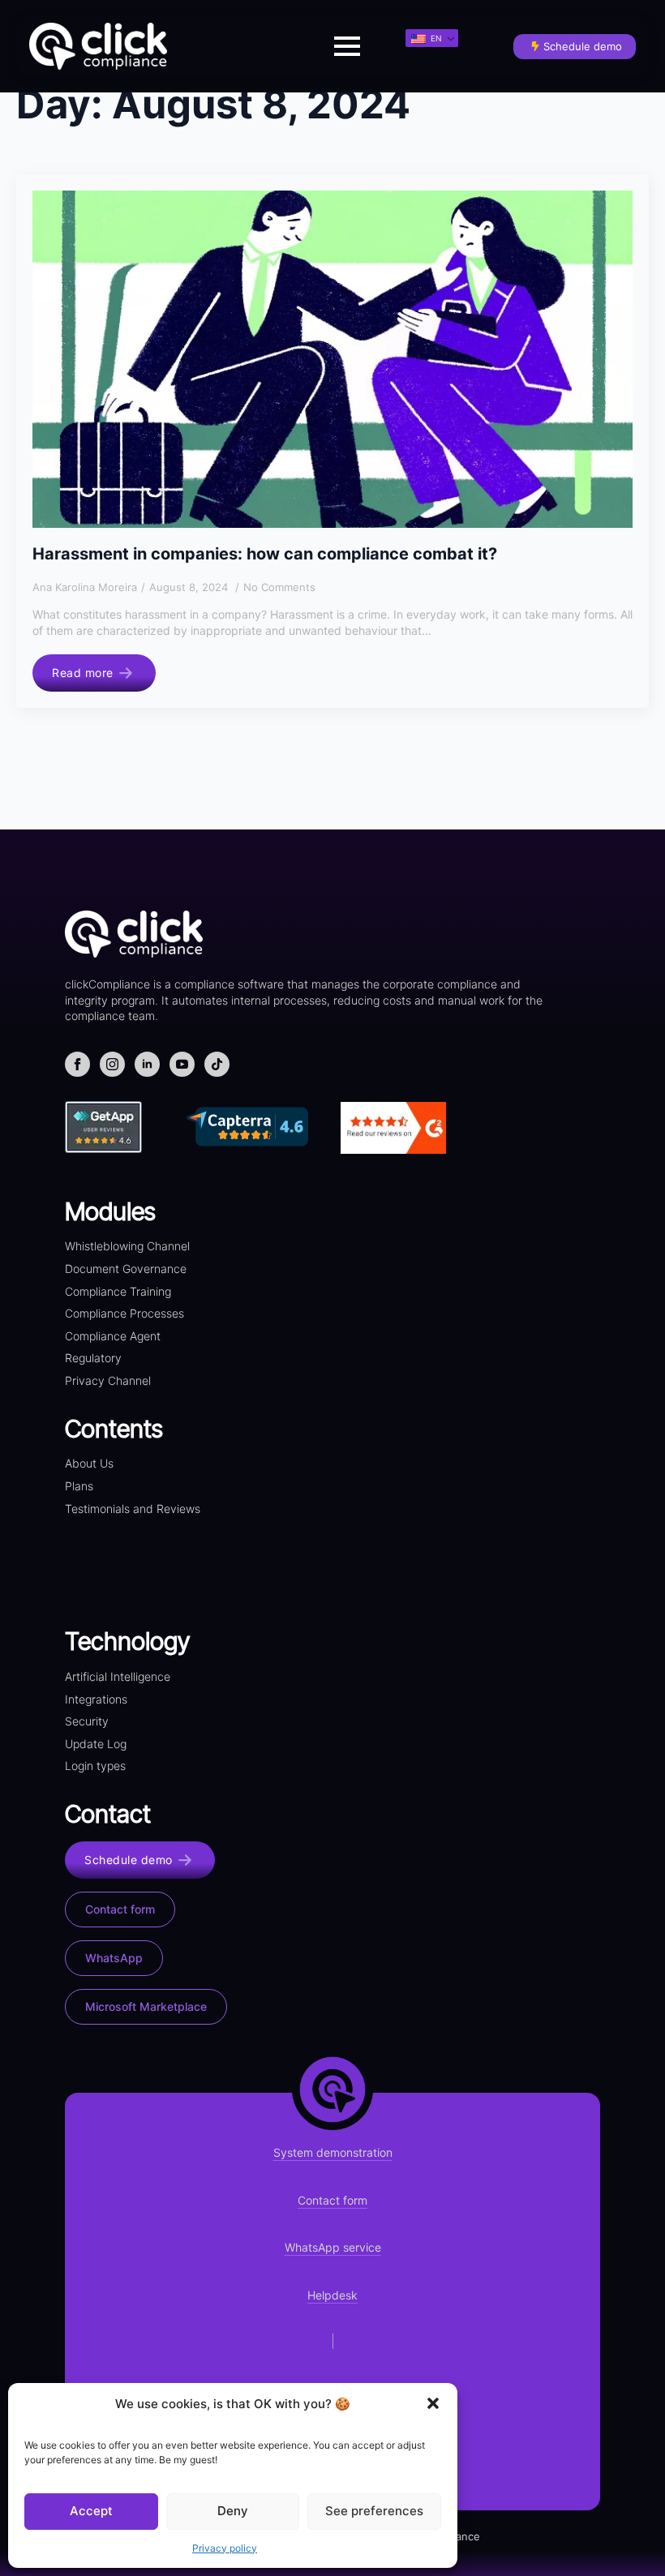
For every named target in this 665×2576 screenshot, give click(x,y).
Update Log (96, 1744)
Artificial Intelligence (118, 1676)
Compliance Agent (113, 1336)
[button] (433, 2403)
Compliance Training (118, 1291)
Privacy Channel (108, 1380)
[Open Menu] (347, 46)
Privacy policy (225, 2548)
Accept (91, 2511)
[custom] (217, 1064)
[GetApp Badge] (126, 1127)
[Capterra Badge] (260, 1127)
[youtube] (182, 1064)
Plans (79, 1486)
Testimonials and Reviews (133, 1509)
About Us (89, 1463)
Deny (233, 2511)
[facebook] (77, 1064)
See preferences (374, 2511)
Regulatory (93, 1358)
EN (435, 38)
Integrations (96, 1699)
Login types (95, 1766)
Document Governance (126, 1269)
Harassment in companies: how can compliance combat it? (265, 554)
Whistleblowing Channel (127, 1246)
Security (87, 1721)
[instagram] (112, 1064)
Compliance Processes (124, 1313)
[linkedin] (147, 1064)
